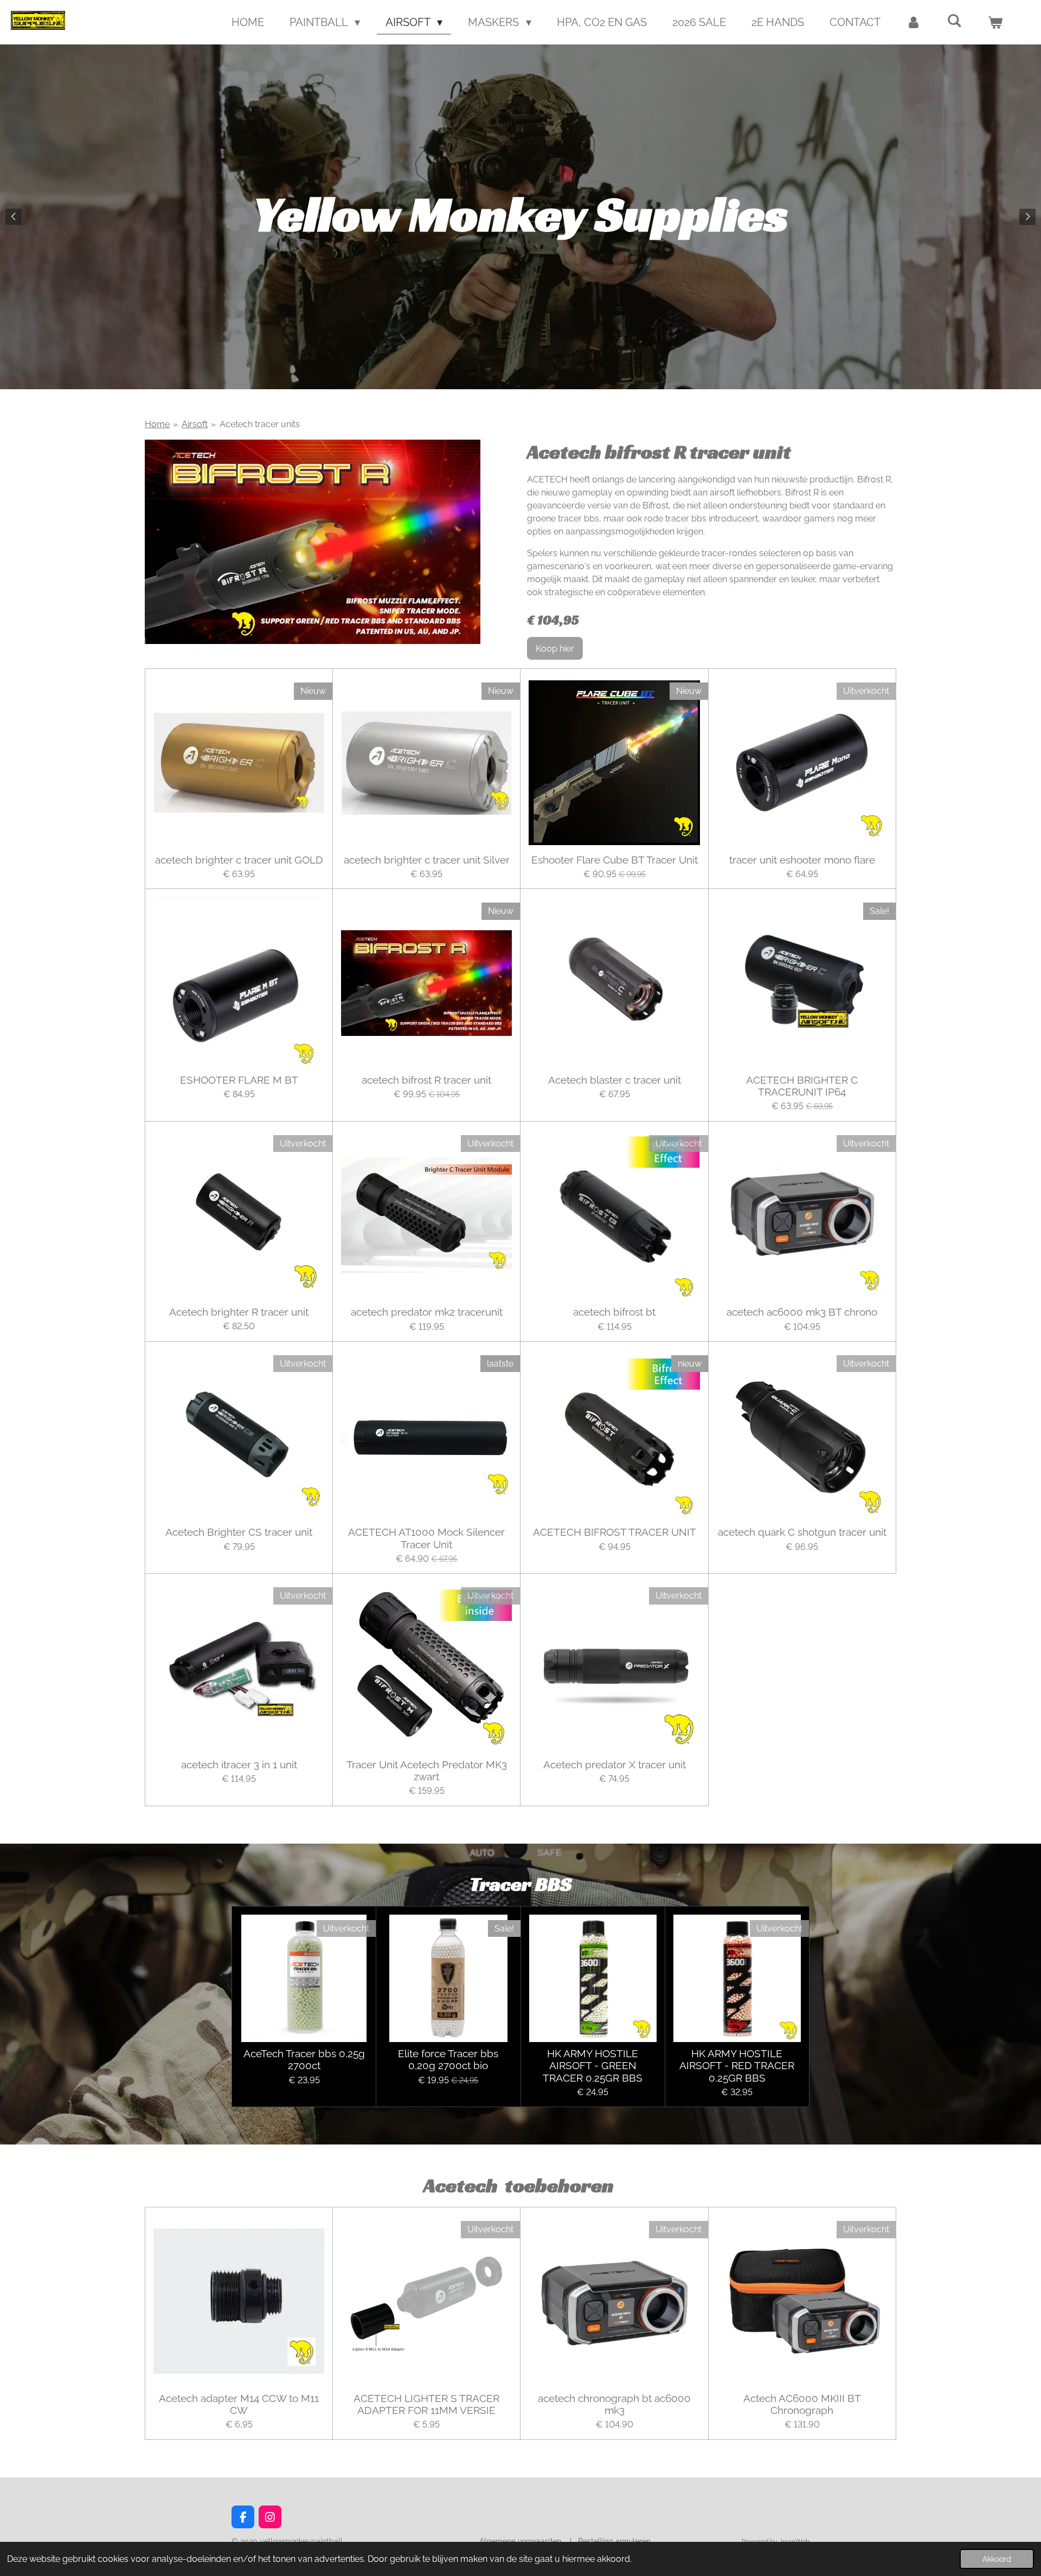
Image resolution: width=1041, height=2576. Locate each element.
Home (157, 424)
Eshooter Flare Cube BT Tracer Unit (615, 860)
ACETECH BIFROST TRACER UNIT (615, 1532)
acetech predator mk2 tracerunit (427, 1312)
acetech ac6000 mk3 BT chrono (802, 1312)
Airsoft (195, 424)
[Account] (914, 22)
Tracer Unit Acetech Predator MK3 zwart (427, 1770)
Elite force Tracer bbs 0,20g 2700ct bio (448, 2059)
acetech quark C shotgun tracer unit (802, 1532)
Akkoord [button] (997, 2559)
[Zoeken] (954, 21)
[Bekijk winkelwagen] (995, 22)
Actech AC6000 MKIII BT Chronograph (802, 2404)
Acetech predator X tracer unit (615, 1764)
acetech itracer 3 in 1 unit (239, 1764)
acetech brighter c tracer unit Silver (427, 860)
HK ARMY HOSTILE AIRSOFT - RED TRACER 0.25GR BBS (737, 2066)
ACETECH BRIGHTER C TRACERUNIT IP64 (802, 1086)
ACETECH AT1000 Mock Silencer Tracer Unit (426, 1538)
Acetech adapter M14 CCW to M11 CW (239, 2404)
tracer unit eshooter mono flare (802, 860)
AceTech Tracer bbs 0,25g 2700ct (304, 2059)
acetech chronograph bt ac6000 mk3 (614, 2404)
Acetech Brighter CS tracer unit (239, 1532)
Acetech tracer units (260, 424)
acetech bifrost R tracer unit (426, 1080)
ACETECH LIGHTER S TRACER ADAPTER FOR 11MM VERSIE (426, 2404)
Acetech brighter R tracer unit (239, 1312)
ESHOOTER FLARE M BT (239, 1080)
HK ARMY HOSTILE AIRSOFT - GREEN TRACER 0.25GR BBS (593, 2066)
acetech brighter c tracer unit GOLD (239, 860)
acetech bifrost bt (614, 1312)
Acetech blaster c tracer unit (615, 1080)
